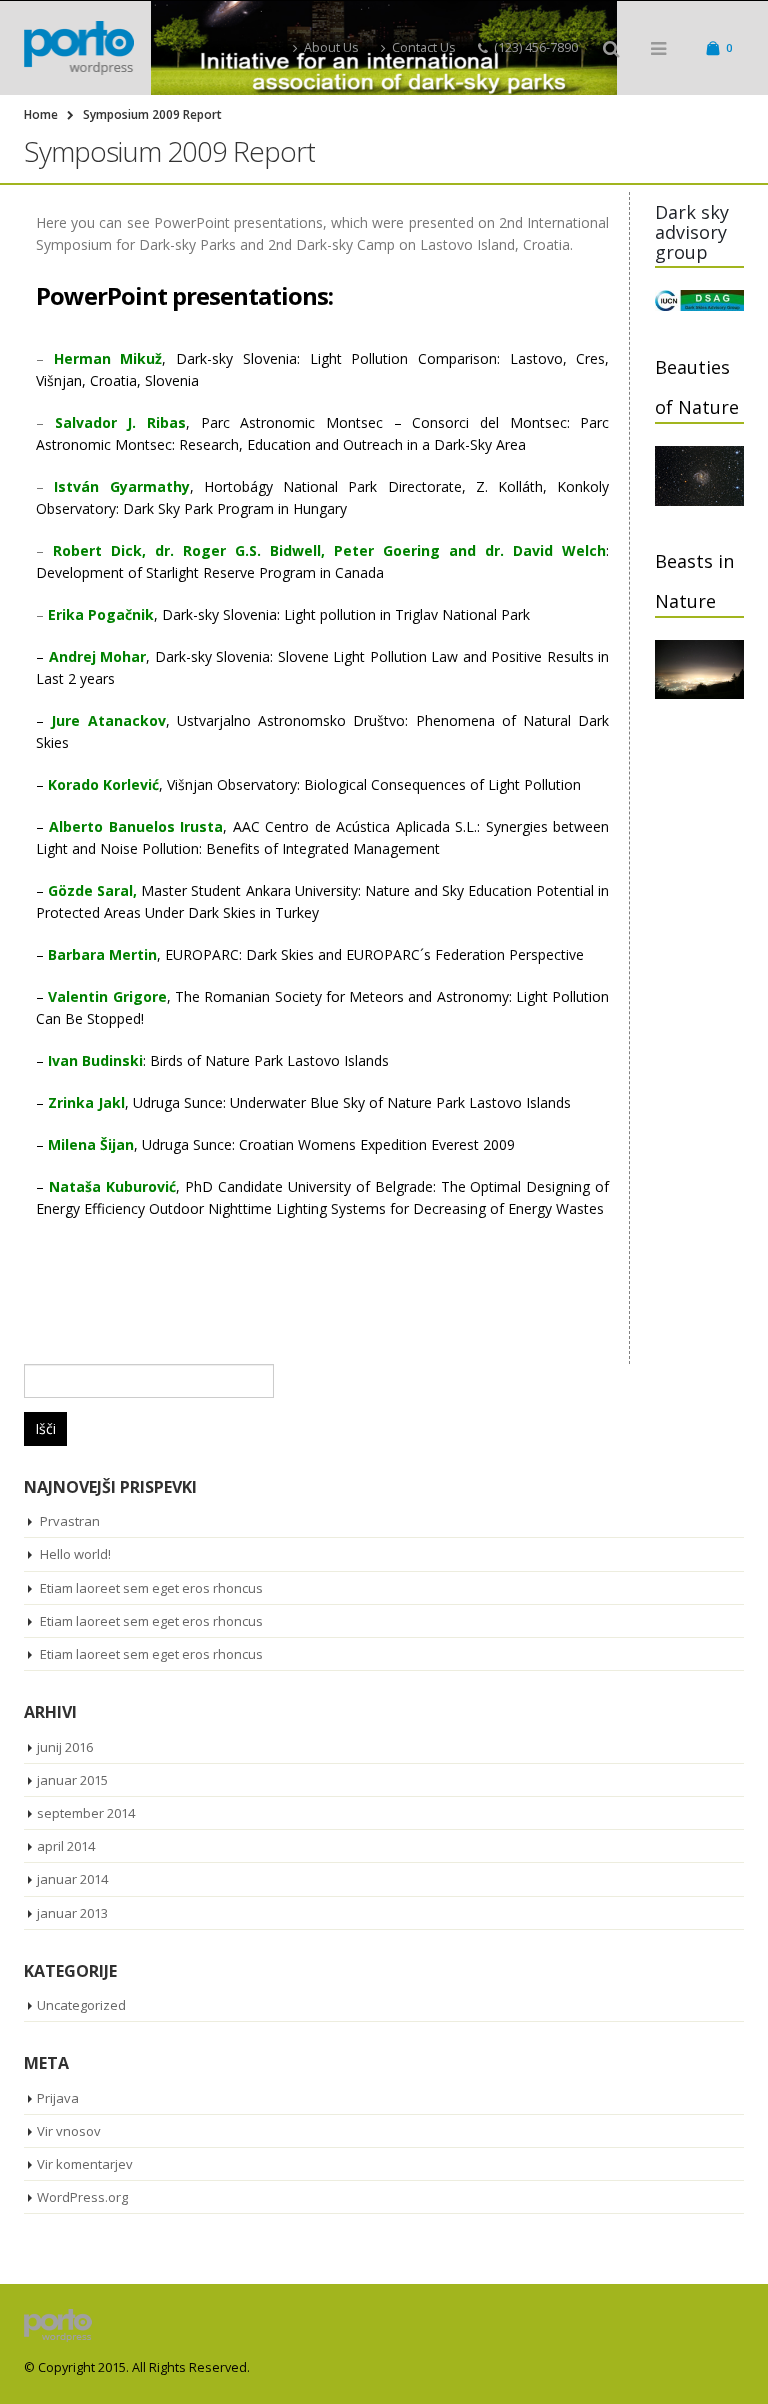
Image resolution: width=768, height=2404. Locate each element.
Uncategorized (81, 2005)
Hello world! (75, 1554)
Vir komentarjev (85, 2164)
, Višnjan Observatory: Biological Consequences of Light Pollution (314, 784)
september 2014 (86, 1813)
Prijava (58, 2098)
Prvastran (70, 1521)
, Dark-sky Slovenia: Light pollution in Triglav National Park (289, 614)
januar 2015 (72, 1780)
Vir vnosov (69, 2131)
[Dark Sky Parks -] (79, 48)
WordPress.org (82, 2197)
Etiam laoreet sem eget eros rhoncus (151, 1588)
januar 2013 (72, 1913)
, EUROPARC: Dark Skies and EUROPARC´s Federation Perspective (316, 954)
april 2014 (66, 1846)
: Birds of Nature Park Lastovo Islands (218, 1060)
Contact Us (424, 47)
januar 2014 (72, 1879)
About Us (331, 47)
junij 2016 (65, 1747)
